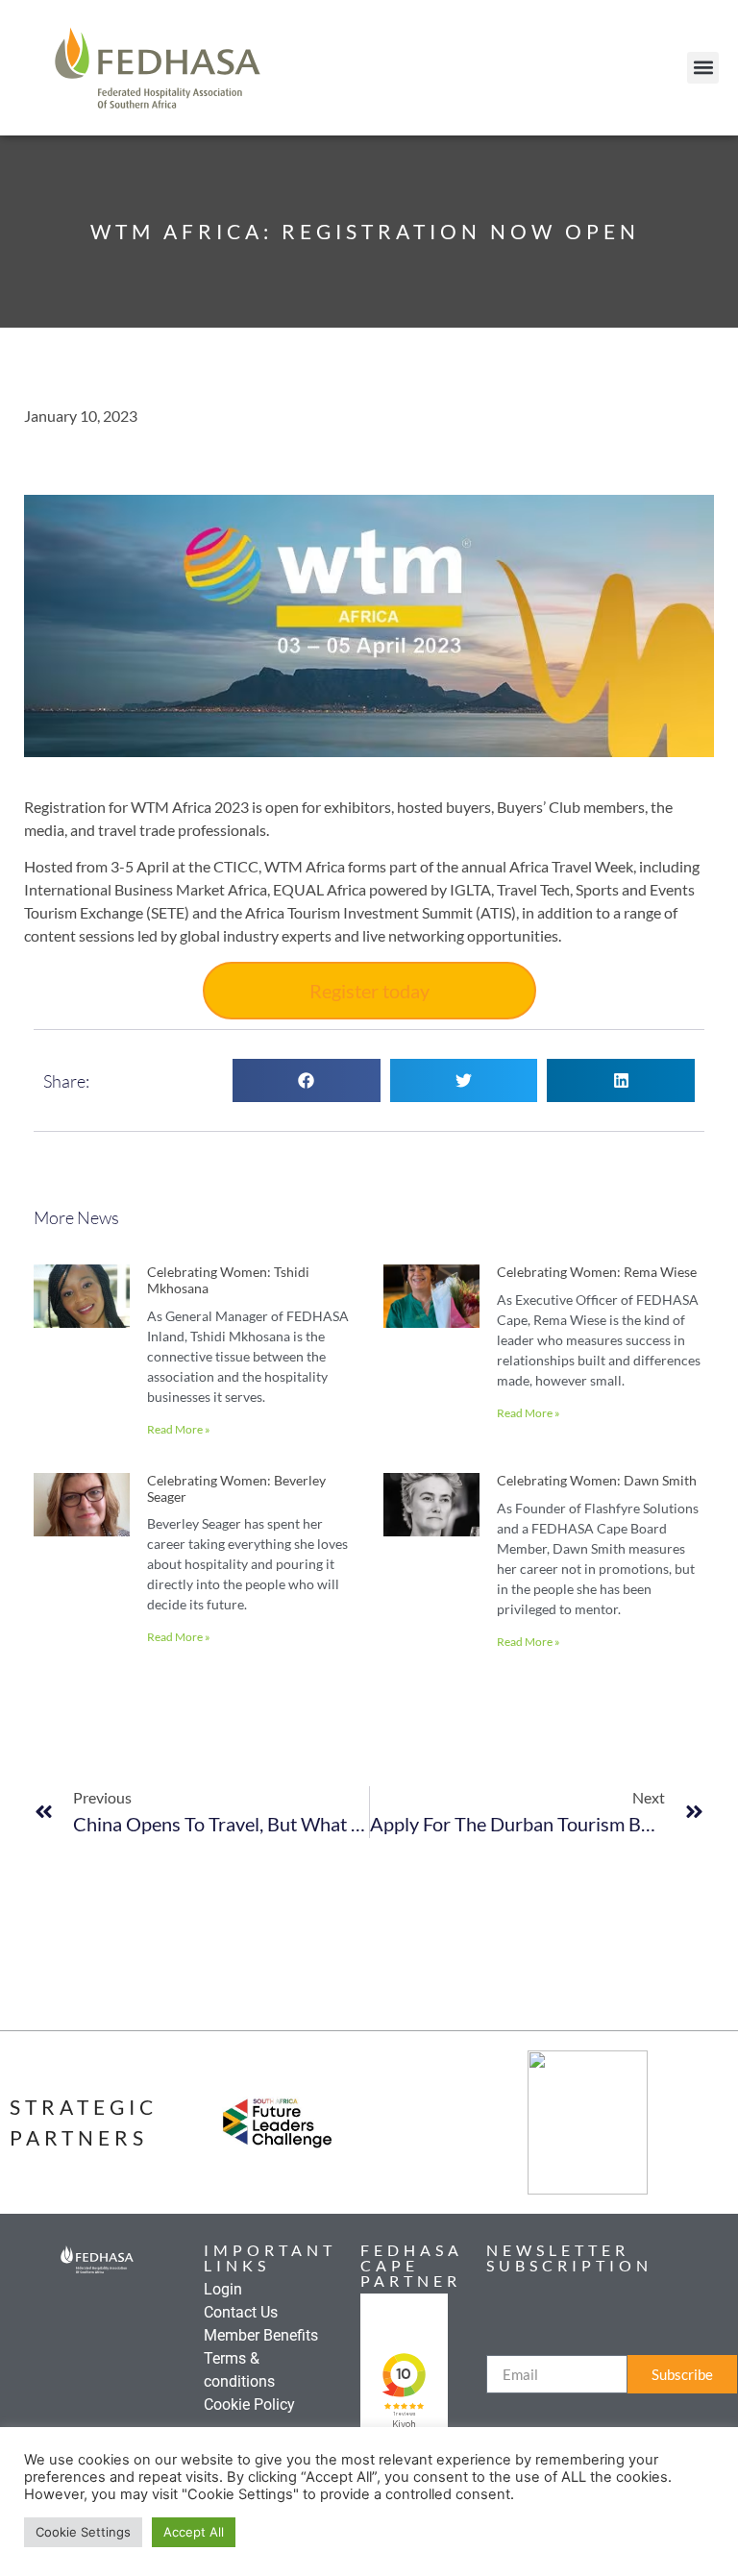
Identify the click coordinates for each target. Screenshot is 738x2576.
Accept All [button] (194, 2532)
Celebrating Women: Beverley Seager (236, 1488)
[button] (703, 68)
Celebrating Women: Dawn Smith (597, 1480)
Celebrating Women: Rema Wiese (597, 1272)
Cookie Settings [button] (83, 2532)
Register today (369, 991)
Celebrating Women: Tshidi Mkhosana (228, 1280)
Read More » (179, 1429)
